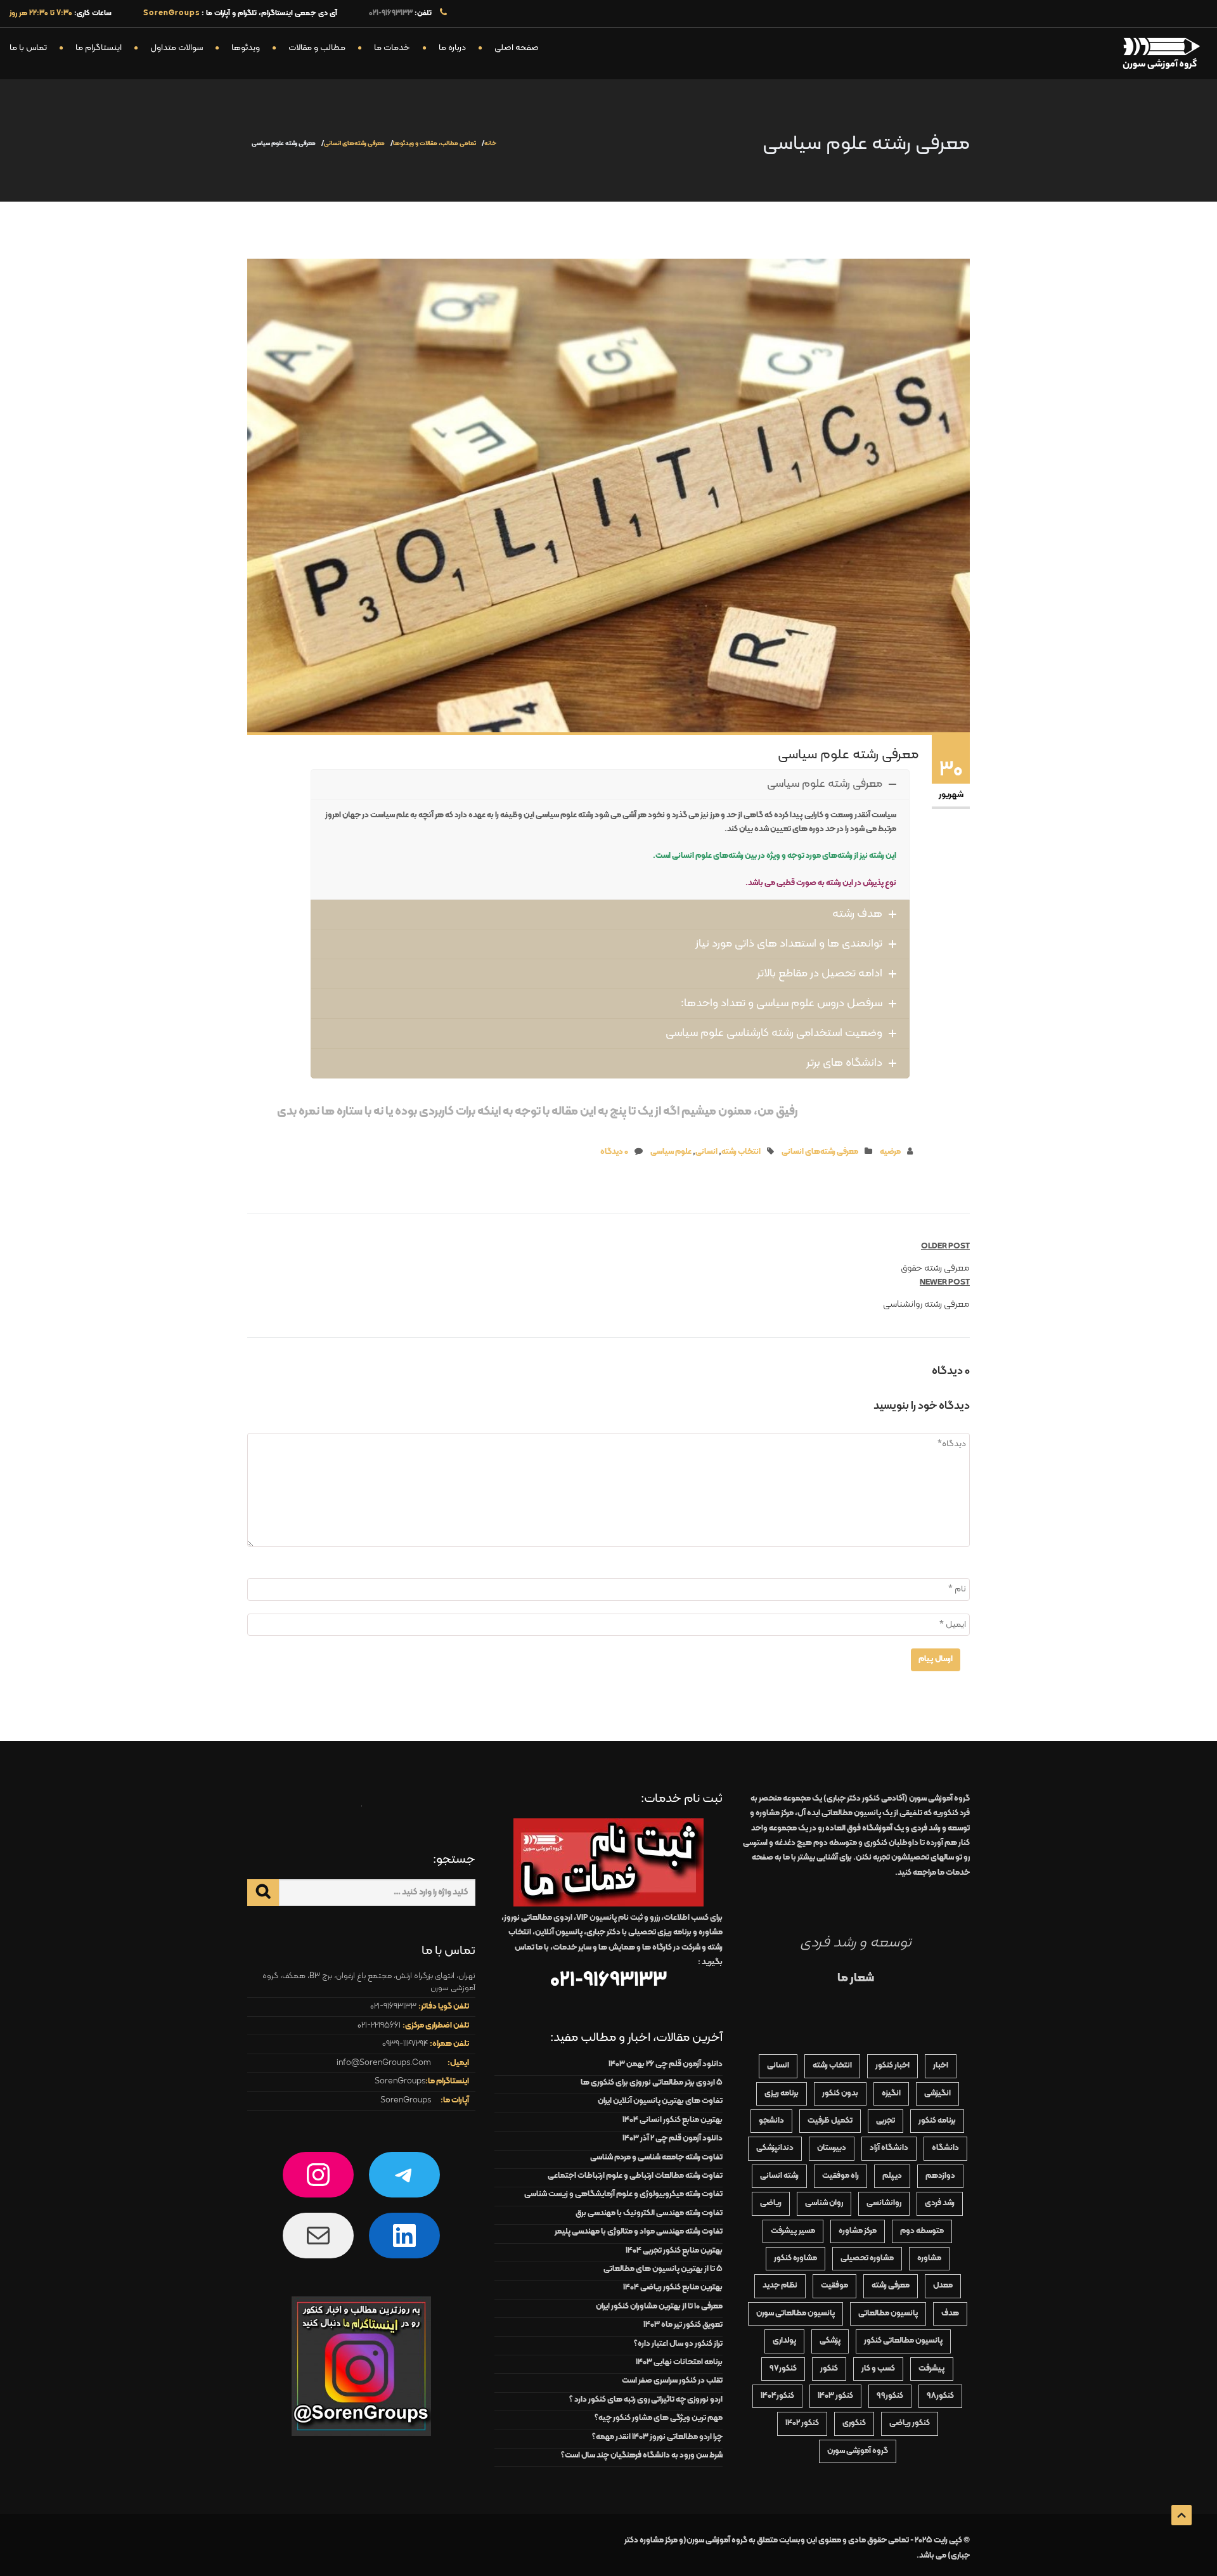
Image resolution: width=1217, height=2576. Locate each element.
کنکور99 (890, 2396)
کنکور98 (940, 2396)
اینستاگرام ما (99, 48)
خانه (490, 144)
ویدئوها (246, 48)
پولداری (784, 2341)
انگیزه (891, 2094)
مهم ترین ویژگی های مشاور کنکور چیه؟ (659, 2418)
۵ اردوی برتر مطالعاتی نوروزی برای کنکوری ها (652, 2083)
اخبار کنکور (892, 2066)
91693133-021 (391, 13)
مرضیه (890, 1152)
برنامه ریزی (782, 2094)
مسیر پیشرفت (793, 2231)
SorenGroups (400, 2081)
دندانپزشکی (775, 2148)
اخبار (941, 2066)
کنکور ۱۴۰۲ (802, 2423)
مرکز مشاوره (858, 2231)
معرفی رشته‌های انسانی (354, 144)
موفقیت (834, 2286)
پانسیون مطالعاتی (888, 2314)
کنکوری (854, 2423)
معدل (943, 2286)
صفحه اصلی (517, 48)
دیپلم (892, 2176)
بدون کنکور (840, 2094)
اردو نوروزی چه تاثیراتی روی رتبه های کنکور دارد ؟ (646, 2400)
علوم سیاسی (671, 1152)
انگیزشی (937, 2094)
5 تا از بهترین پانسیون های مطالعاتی (663, 2269)
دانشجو (771, 2121)
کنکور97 (783, 2369)
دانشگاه (945, 2148)
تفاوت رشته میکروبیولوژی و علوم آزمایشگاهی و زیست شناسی (623, 2194)
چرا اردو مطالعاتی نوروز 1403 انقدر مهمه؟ (657, 2437)
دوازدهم (940, 2176)
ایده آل (839, 1813)
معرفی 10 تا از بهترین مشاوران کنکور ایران (659, 2307)
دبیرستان (832, 2148)
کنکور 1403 (835, 2396)
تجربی (885, 2121)
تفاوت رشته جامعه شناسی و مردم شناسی (656, 2158)
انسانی (706, 1152)
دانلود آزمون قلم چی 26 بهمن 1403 (666, 2064)
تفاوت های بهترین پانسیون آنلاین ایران (660, 2101)
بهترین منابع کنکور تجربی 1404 (674, 2251)
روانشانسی (884, 2203)
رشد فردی (940, 2203)
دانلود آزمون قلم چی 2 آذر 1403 (673, 2139)
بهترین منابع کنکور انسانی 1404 (673, 2120)
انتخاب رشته (741, 1152)
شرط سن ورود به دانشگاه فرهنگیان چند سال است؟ (642, 2456)
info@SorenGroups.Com (384, 2063)
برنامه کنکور (937, 2121)
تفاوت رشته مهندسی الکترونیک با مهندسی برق (649, 2213)
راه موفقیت (840, 2176)
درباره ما (452, 48)
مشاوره (929, 2258)
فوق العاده (859, 1828)
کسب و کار (878, 2369)
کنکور (829, 2369)
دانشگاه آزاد (889, 2148)
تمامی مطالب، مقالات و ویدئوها (435, 144)
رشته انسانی (779, 2176)
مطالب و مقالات (317, 48)
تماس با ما (28, 48)
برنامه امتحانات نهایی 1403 (679, 2362)
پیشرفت (932, 2369)
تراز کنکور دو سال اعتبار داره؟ (678, 2344)
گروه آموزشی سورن (858, 2451)
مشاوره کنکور (795, 2258)
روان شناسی (824, 2203)
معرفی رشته (891, 2286)
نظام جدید (780, 2286)
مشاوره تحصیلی (867, 2258)
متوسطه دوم (922, 2231)
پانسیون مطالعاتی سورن (795, 2314)
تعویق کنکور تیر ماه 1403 (683, 2325)
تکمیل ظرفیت (830, 2121)
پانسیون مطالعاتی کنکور (903, 2341)
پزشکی (830, 2341)
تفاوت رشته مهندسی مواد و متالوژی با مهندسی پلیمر (639, 2232)
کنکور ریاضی (910, 2423)
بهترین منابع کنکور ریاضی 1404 (673, 2288)
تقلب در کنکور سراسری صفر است (672, 2381)
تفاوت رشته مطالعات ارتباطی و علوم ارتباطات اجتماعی (635, 2176)
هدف (950, 2314)
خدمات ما (392, 48)
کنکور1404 (777, 2396)
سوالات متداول (177, 48)
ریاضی (771, 2203)
